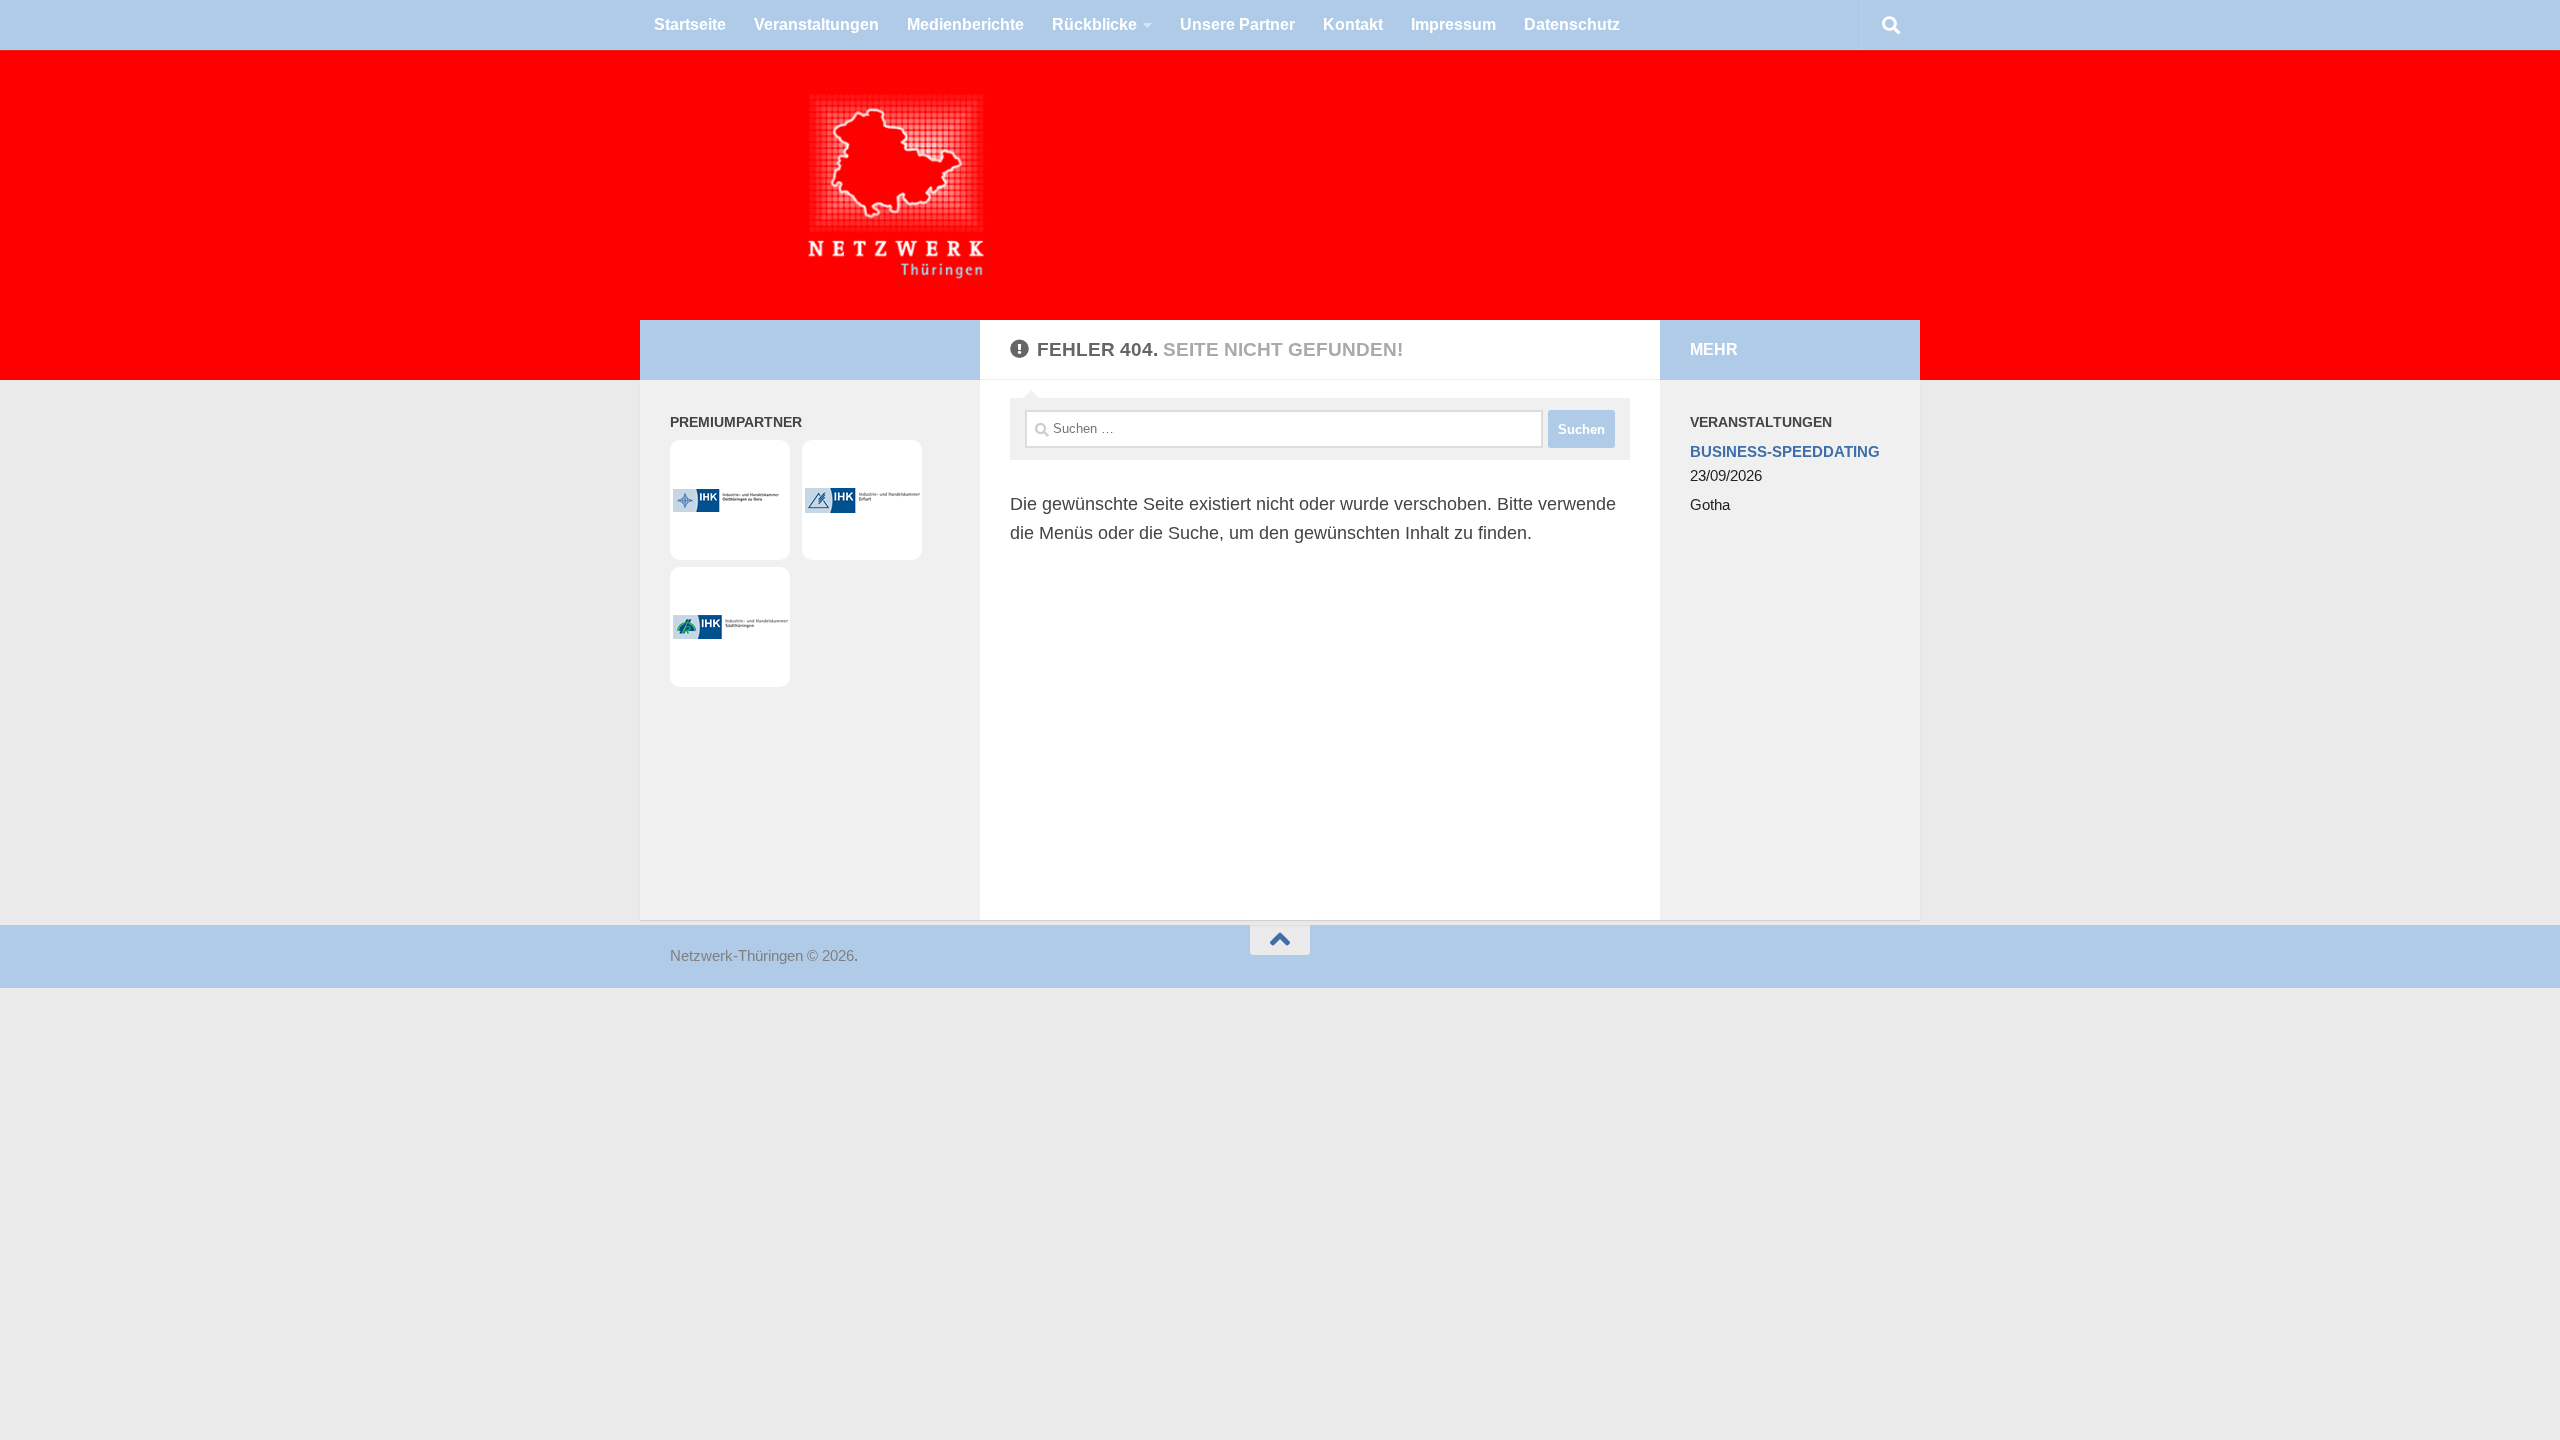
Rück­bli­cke (1094, 24)
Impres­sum (1453, 24)
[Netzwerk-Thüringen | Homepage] (760, 185)
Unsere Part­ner (1237, 24)
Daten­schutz (1572, 24)
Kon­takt (1353, 24)
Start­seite (690, 24)
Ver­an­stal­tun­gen (816, 24)
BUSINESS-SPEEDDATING (1785, 451)
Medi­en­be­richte (965, 24)
